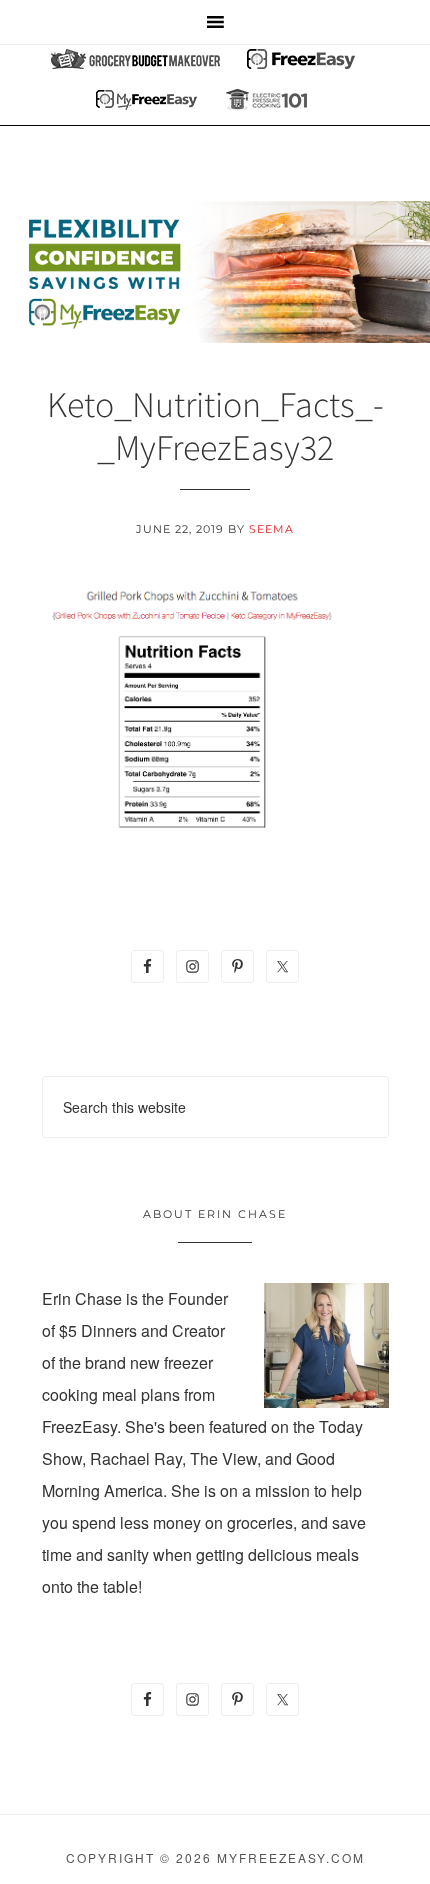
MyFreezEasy (215, 272)
